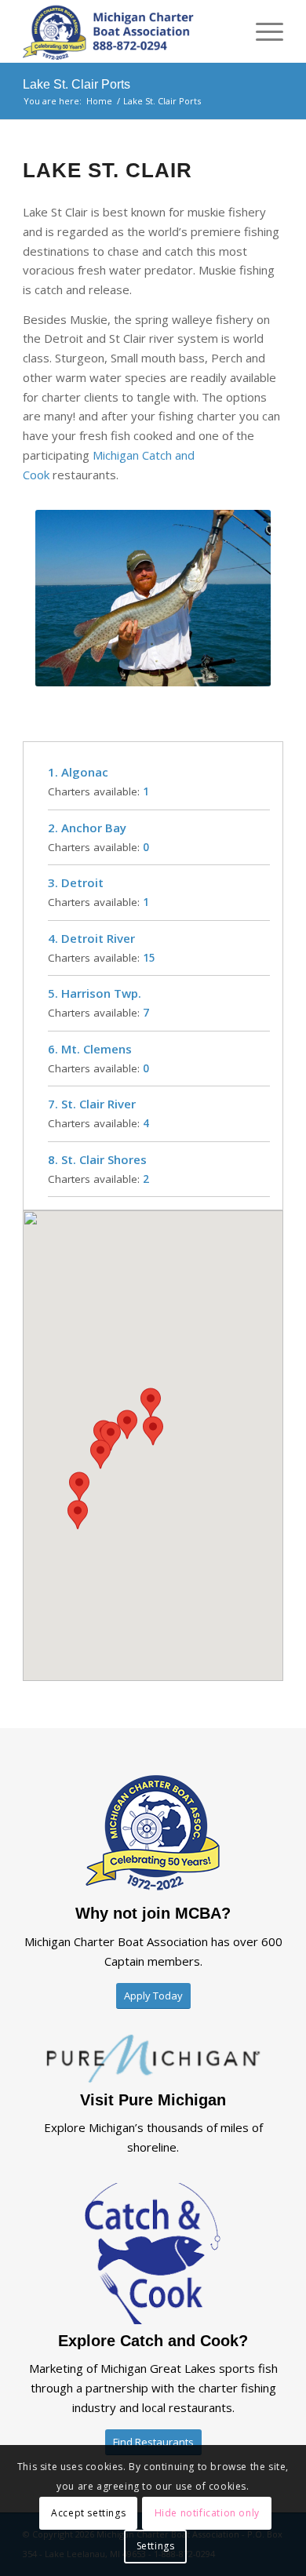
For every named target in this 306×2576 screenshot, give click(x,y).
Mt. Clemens (97, 1049)
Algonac (85, 772)
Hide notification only (207, 2513)
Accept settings (88, 2513)
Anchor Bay (94, 828)
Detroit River (98, 938)
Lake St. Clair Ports (76, 84)
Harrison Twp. (101, 993)
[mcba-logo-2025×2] (127, 31)
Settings (156, 2546)
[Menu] (262, 31)
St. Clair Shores (104, 1159)
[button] (153, 1431)
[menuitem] (262, 31)
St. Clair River (98, 1104)
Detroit (82, 882)
